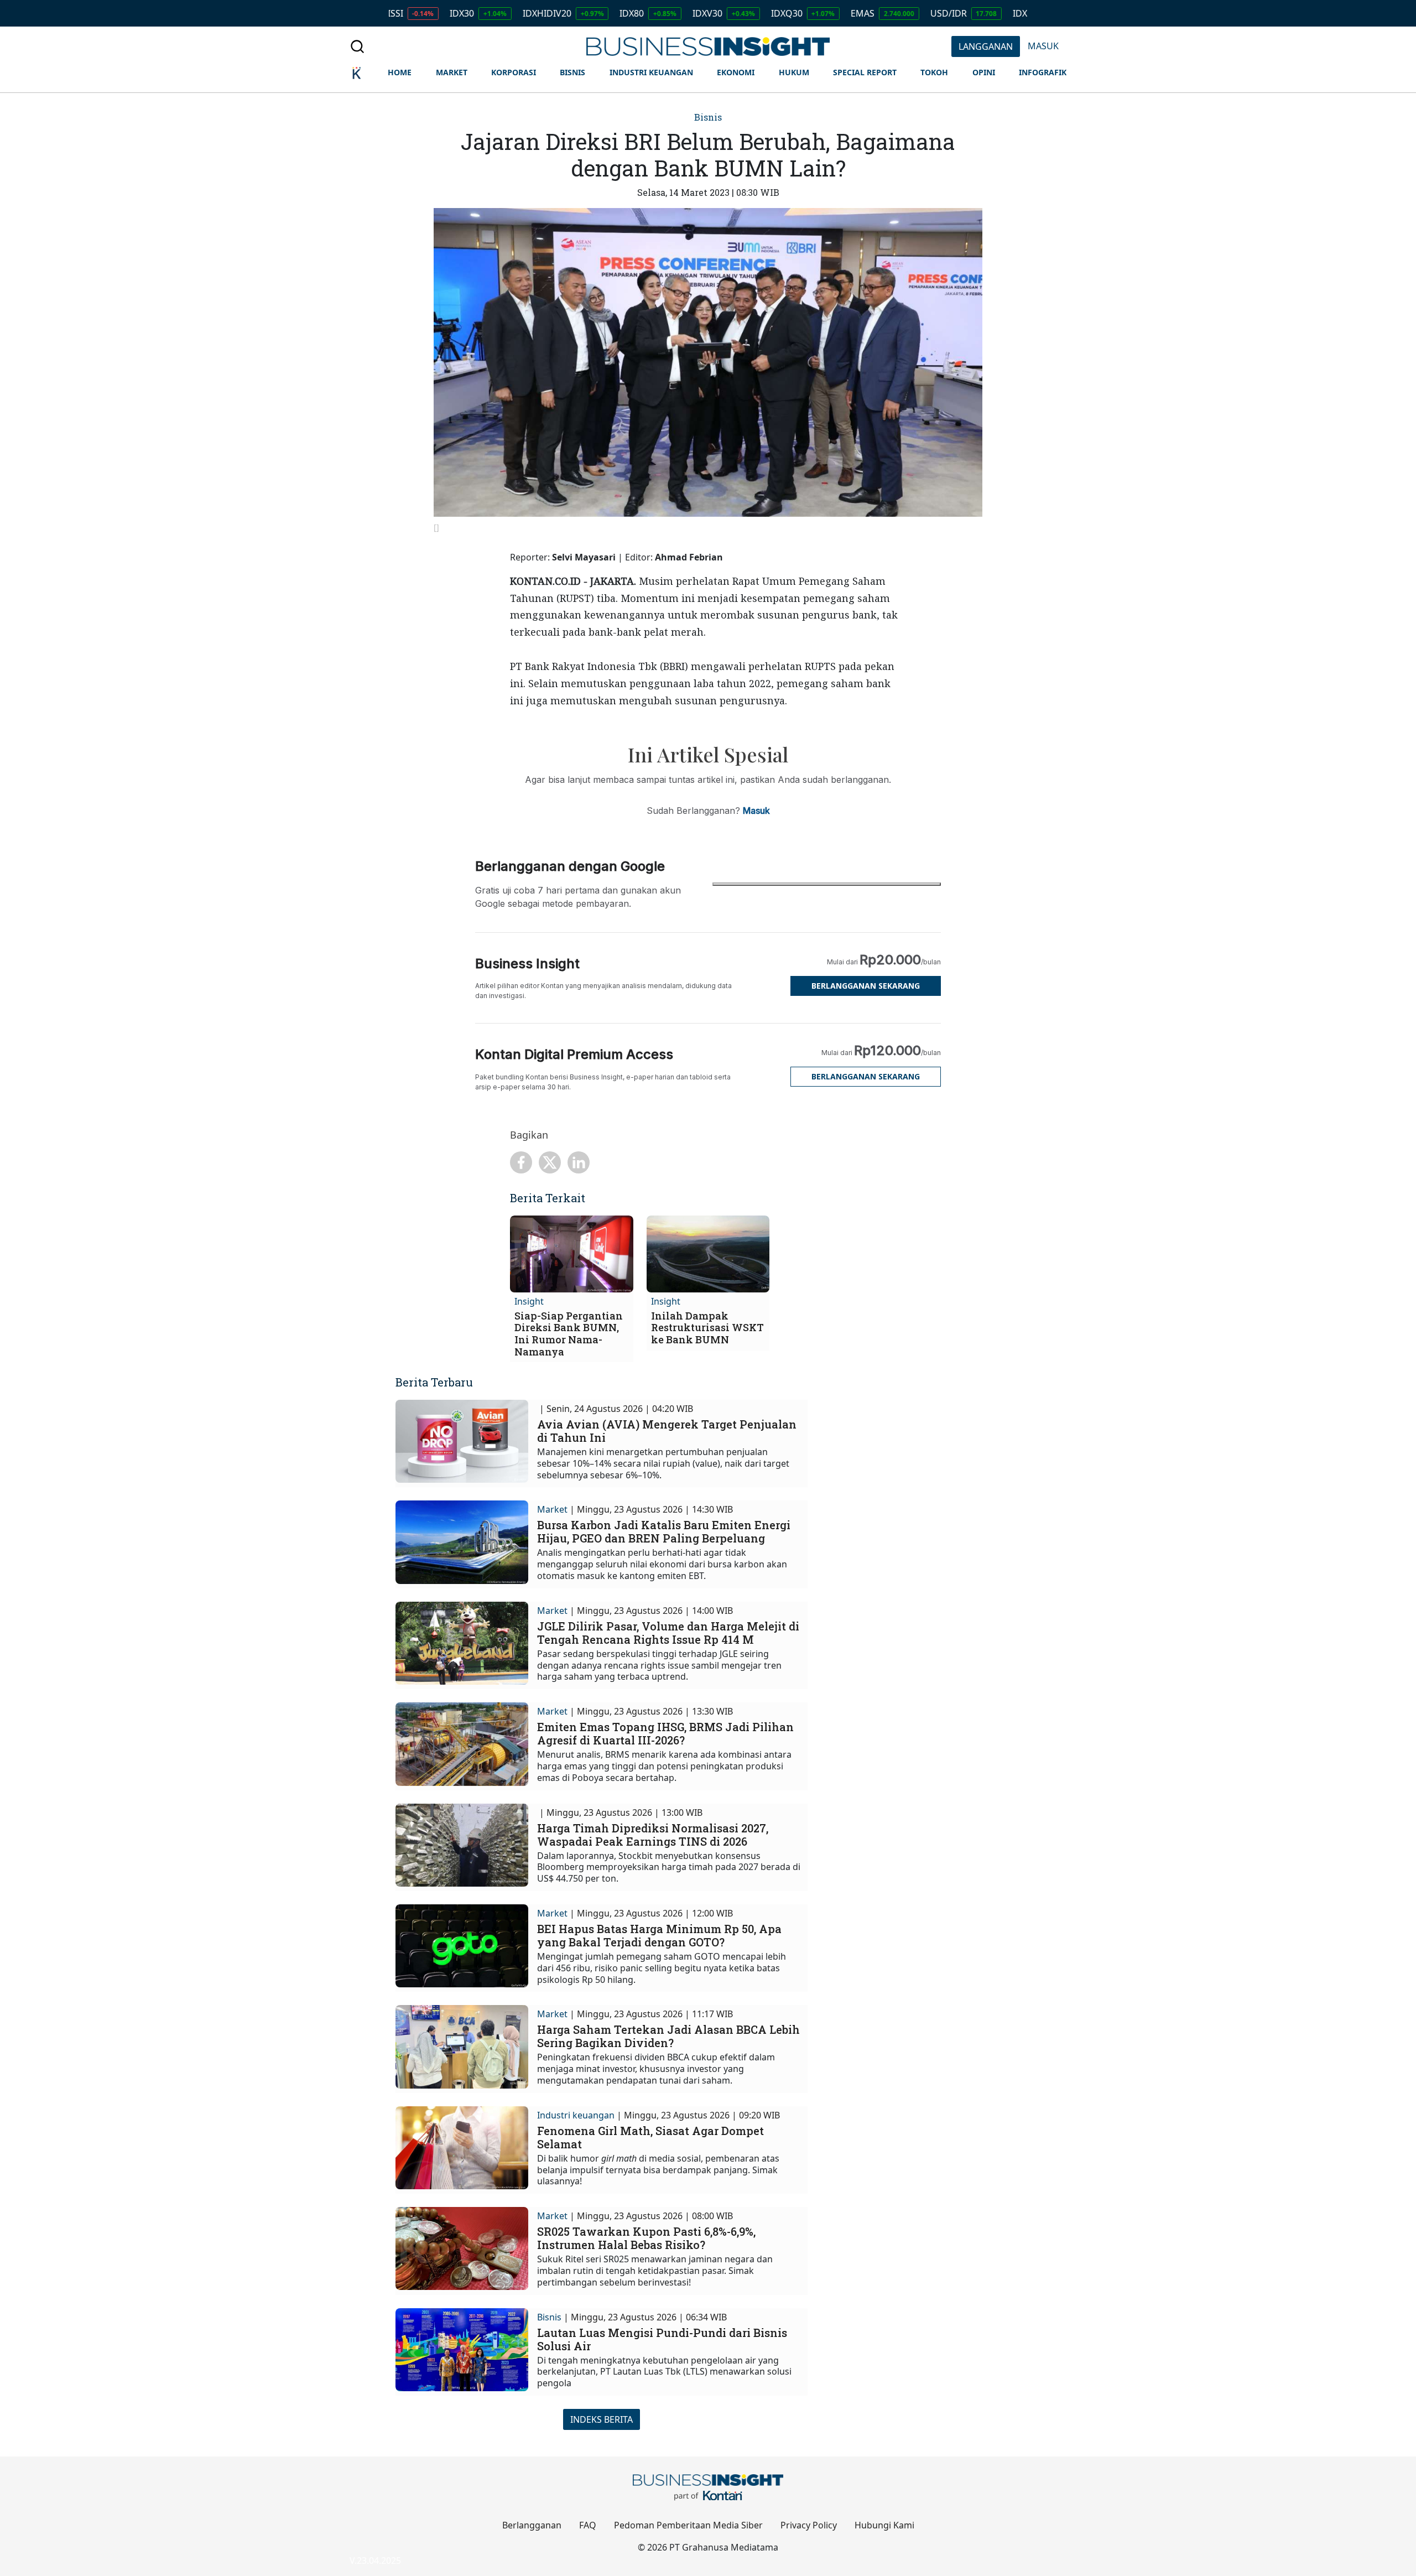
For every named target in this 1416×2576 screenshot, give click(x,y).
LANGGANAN (986, 46)
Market (552, 1509)
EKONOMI (736, 72)
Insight (529, 1301)
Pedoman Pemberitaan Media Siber (688, 2525)
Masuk (756, 811)
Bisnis (708, 117)
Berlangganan (532, 2525)
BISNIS (572, 72)
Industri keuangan (576, 2115)
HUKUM (794, 72)
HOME (400, 72)
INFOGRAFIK (1043, 72)
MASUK (1043, 46)
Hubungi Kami (884, 2525)
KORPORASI (514, 72)
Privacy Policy (809, 2525)
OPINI (984, 72)
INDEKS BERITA (602, 2419)
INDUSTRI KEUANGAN (651, 72)
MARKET (452, 72)
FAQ (588, 2525)
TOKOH (934, 72)
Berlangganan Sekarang (866, 986)
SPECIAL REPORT (865, 72)
